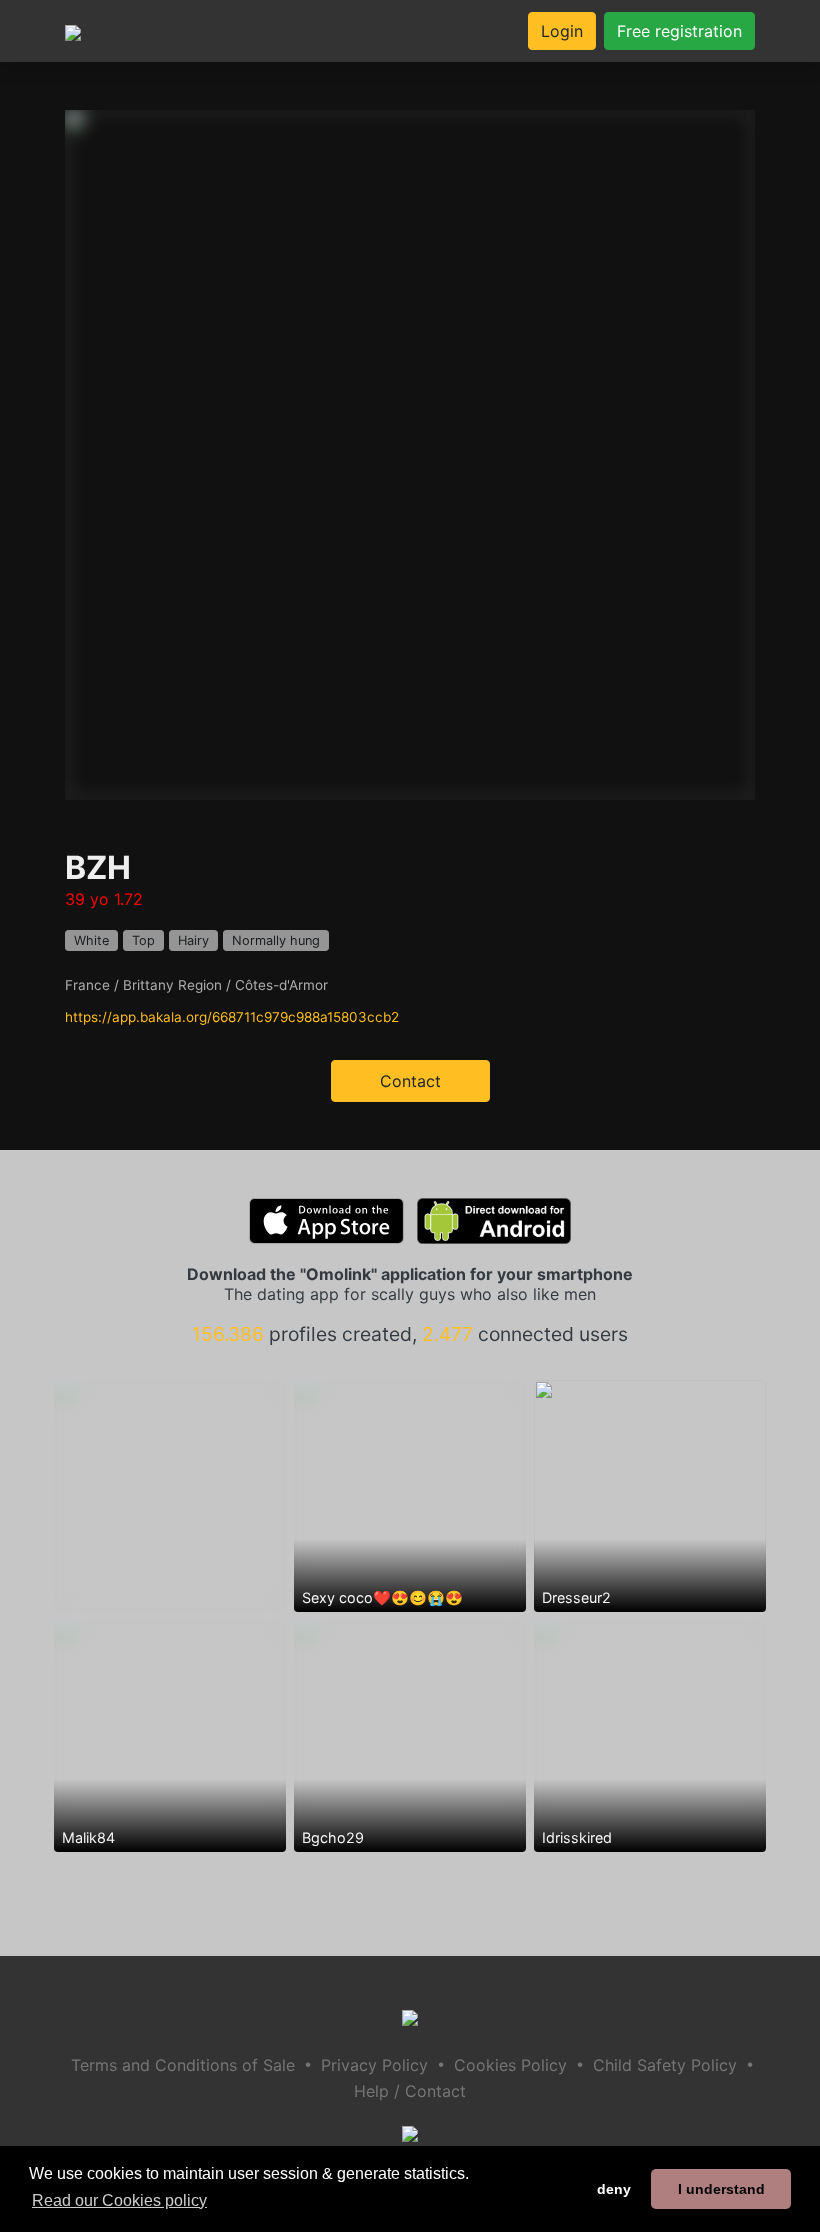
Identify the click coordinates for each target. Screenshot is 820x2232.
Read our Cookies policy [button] (119, 2200)
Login (562, 31)
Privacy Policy (374, 2065)
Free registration (679, 31)
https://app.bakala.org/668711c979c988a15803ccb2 (232, 1017)
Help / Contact (410, 2091)
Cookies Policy (510, 2065)
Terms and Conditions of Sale (183, 2065)
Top (143, 940)
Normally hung (276, 940)
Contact (410, 1081)
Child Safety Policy (665, 2065)
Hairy (193, 940)
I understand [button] (721, 2189)
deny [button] (614, 2189)
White (91, 940)
